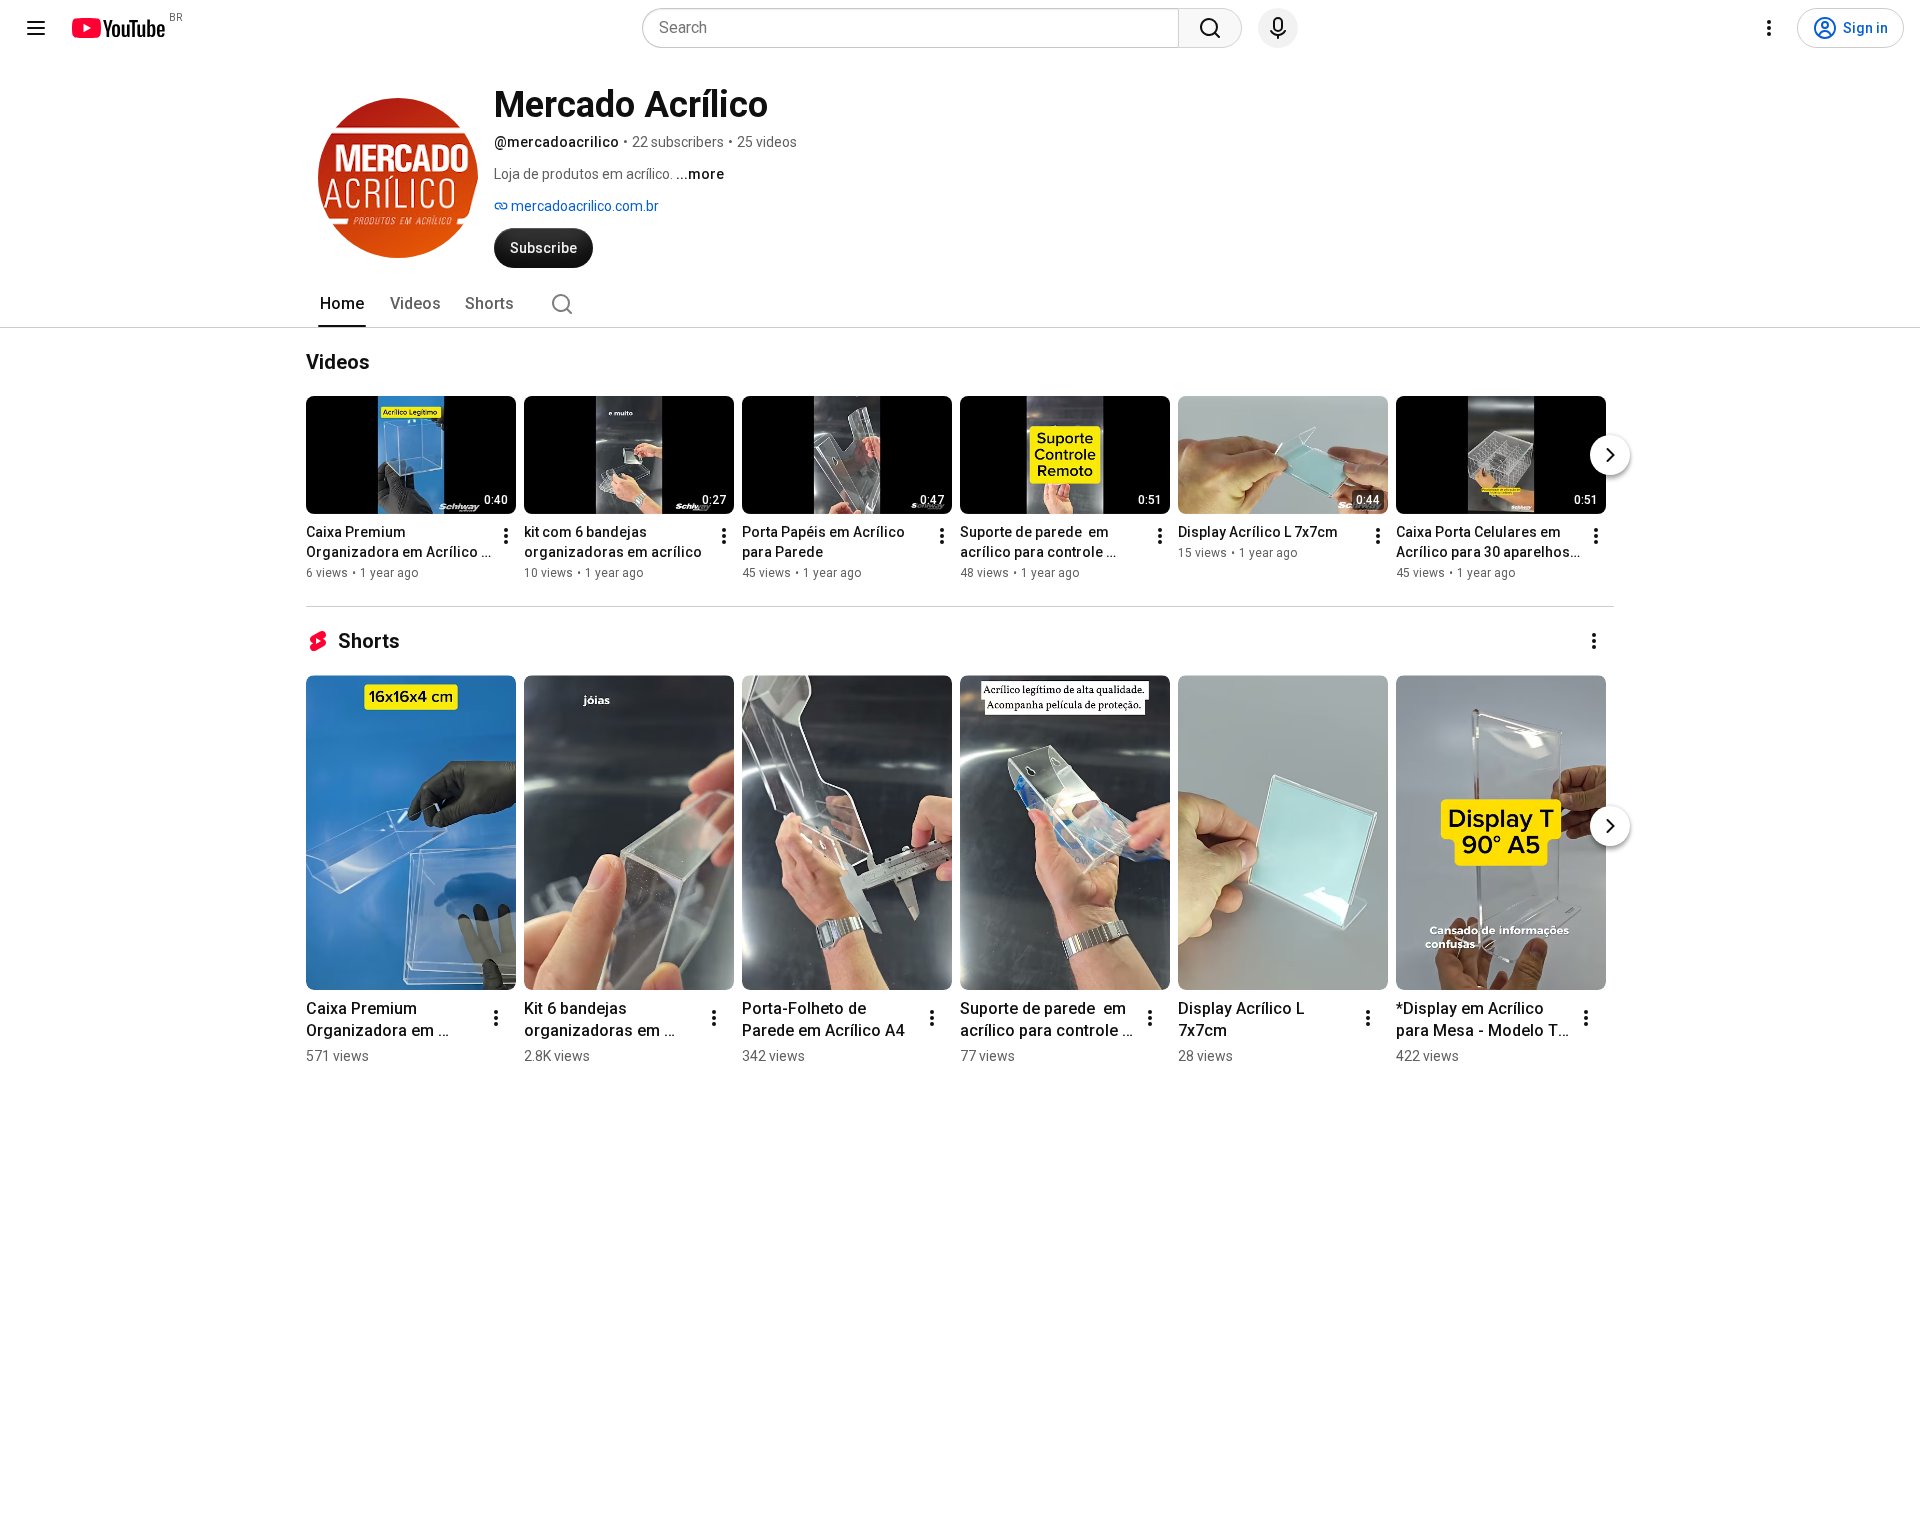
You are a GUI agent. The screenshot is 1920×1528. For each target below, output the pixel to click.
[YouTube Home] (117, 28)
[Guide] (36, 28)
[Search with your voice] (1278, 28)
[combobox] (916, 28)
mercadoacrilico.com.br (583, 206)
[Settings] (1769, 28)
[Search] (1210, 28)
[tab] (342, 304)
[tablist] (960, 304)
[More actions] (506, 536)
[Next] (1610, 455)
